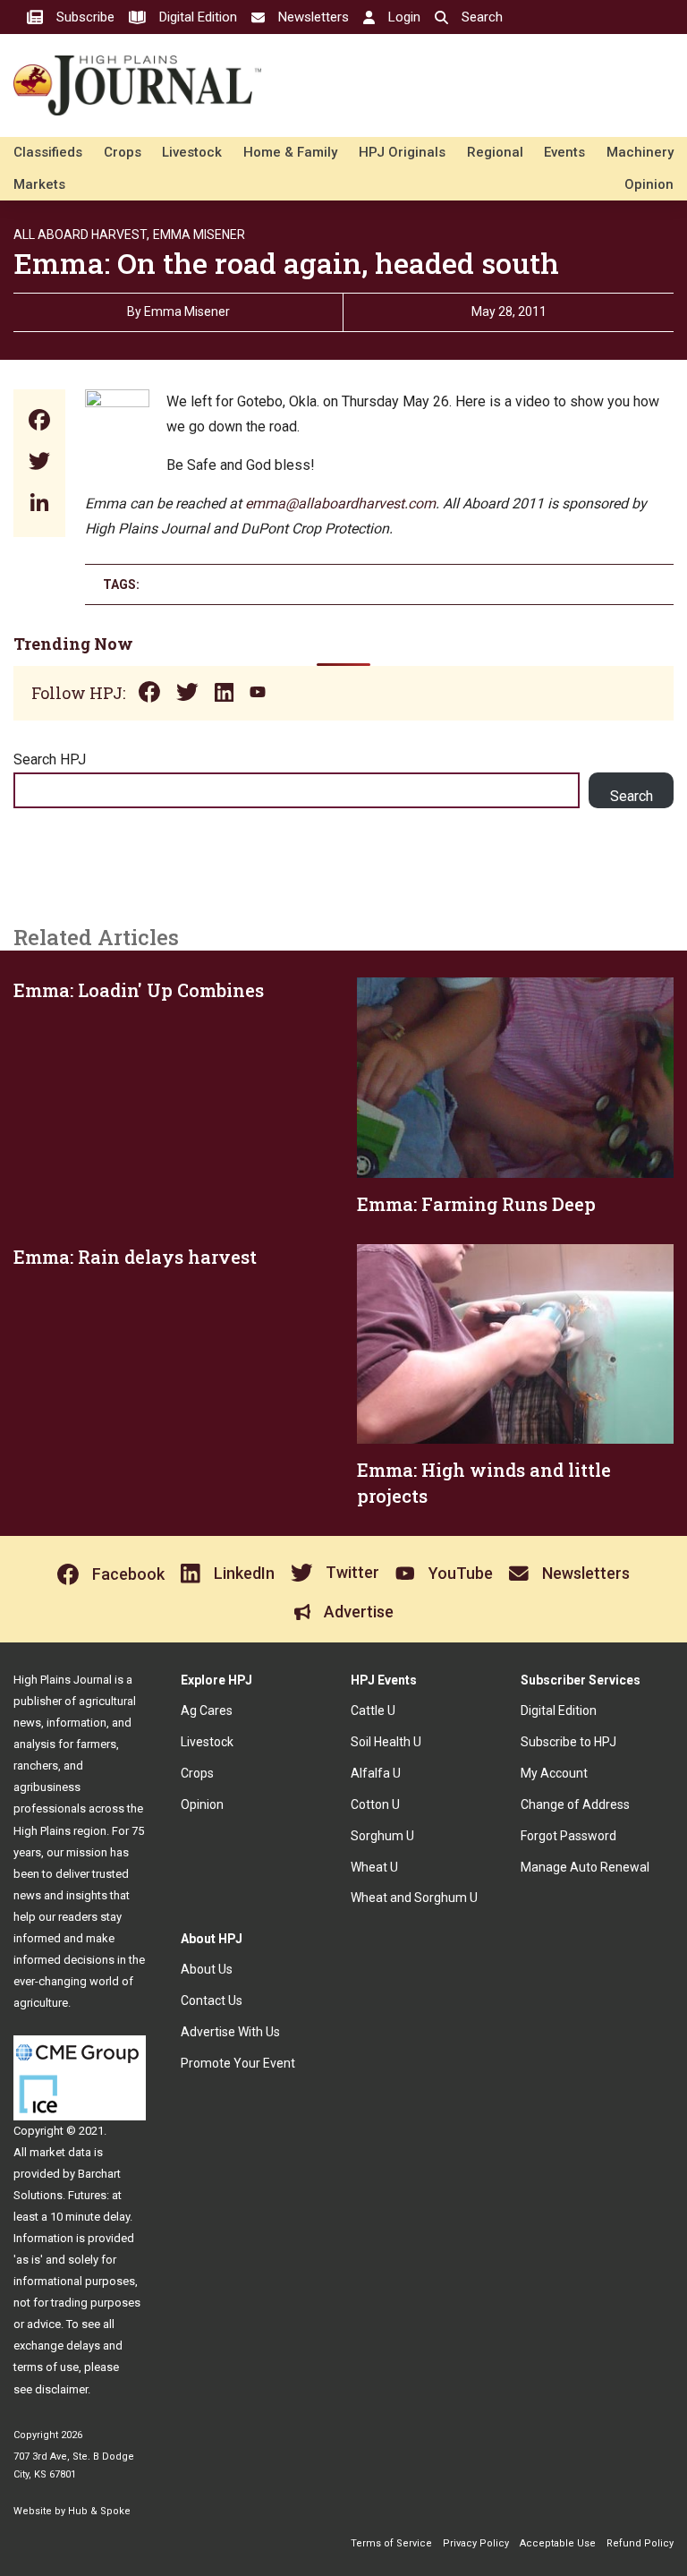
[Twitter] (39, 463)
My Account (554, 1773)
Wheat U (374, 1867)
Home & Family (290, 152)
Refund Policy (640, 2543)
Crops (123, 152)
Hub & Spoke (99, 2511)
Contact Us (212, 2000)
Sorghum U (382, 1836)
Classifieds (48, 152)
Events (564, 152)
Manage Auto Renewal (585, 1867)
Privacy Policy (476, 2543)
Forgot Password (568, 1836)
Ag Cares (207, 1710)
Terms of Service (391, 2543)
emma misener (187, 311)
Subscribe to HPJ (568, 1742)
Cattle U (373, 1710)
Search (632, 796)
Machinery (640, 152)
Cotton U (375, 1804)
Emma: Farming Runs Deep (476, 1204)
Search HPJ (50, 759)
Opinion (649, 184)
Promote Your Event (238, 2063)
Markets (39, 184)
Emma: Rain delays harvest (135, 1257)
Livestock (192, 152)
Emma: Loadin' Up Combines (139, 990)
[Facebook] (39, 422)
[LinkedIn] (39, 504)
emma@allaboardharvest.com (340, 503)
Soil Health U (386, 1742)
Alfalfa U (376, 1773)
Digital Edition (559, 1710)
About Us (207, 1969)
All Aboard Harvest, (81, 235)
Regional (495, 152)
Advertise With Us (230, 2032)
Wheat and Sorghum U (414, 1898)
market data (60, 2152)
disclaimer (61, 2389)
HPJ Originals (402, 152)
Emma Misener (199, 235)
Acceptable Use (558, 2543)
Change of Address (575, 1804)
